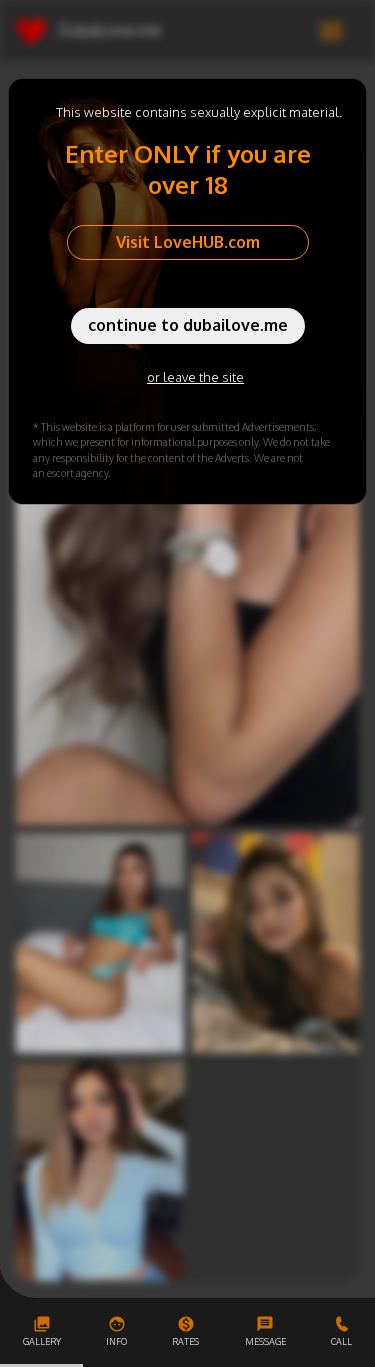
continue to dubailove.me (188, 325)
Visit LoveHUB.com (188, 242)
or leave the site (195, 377)
